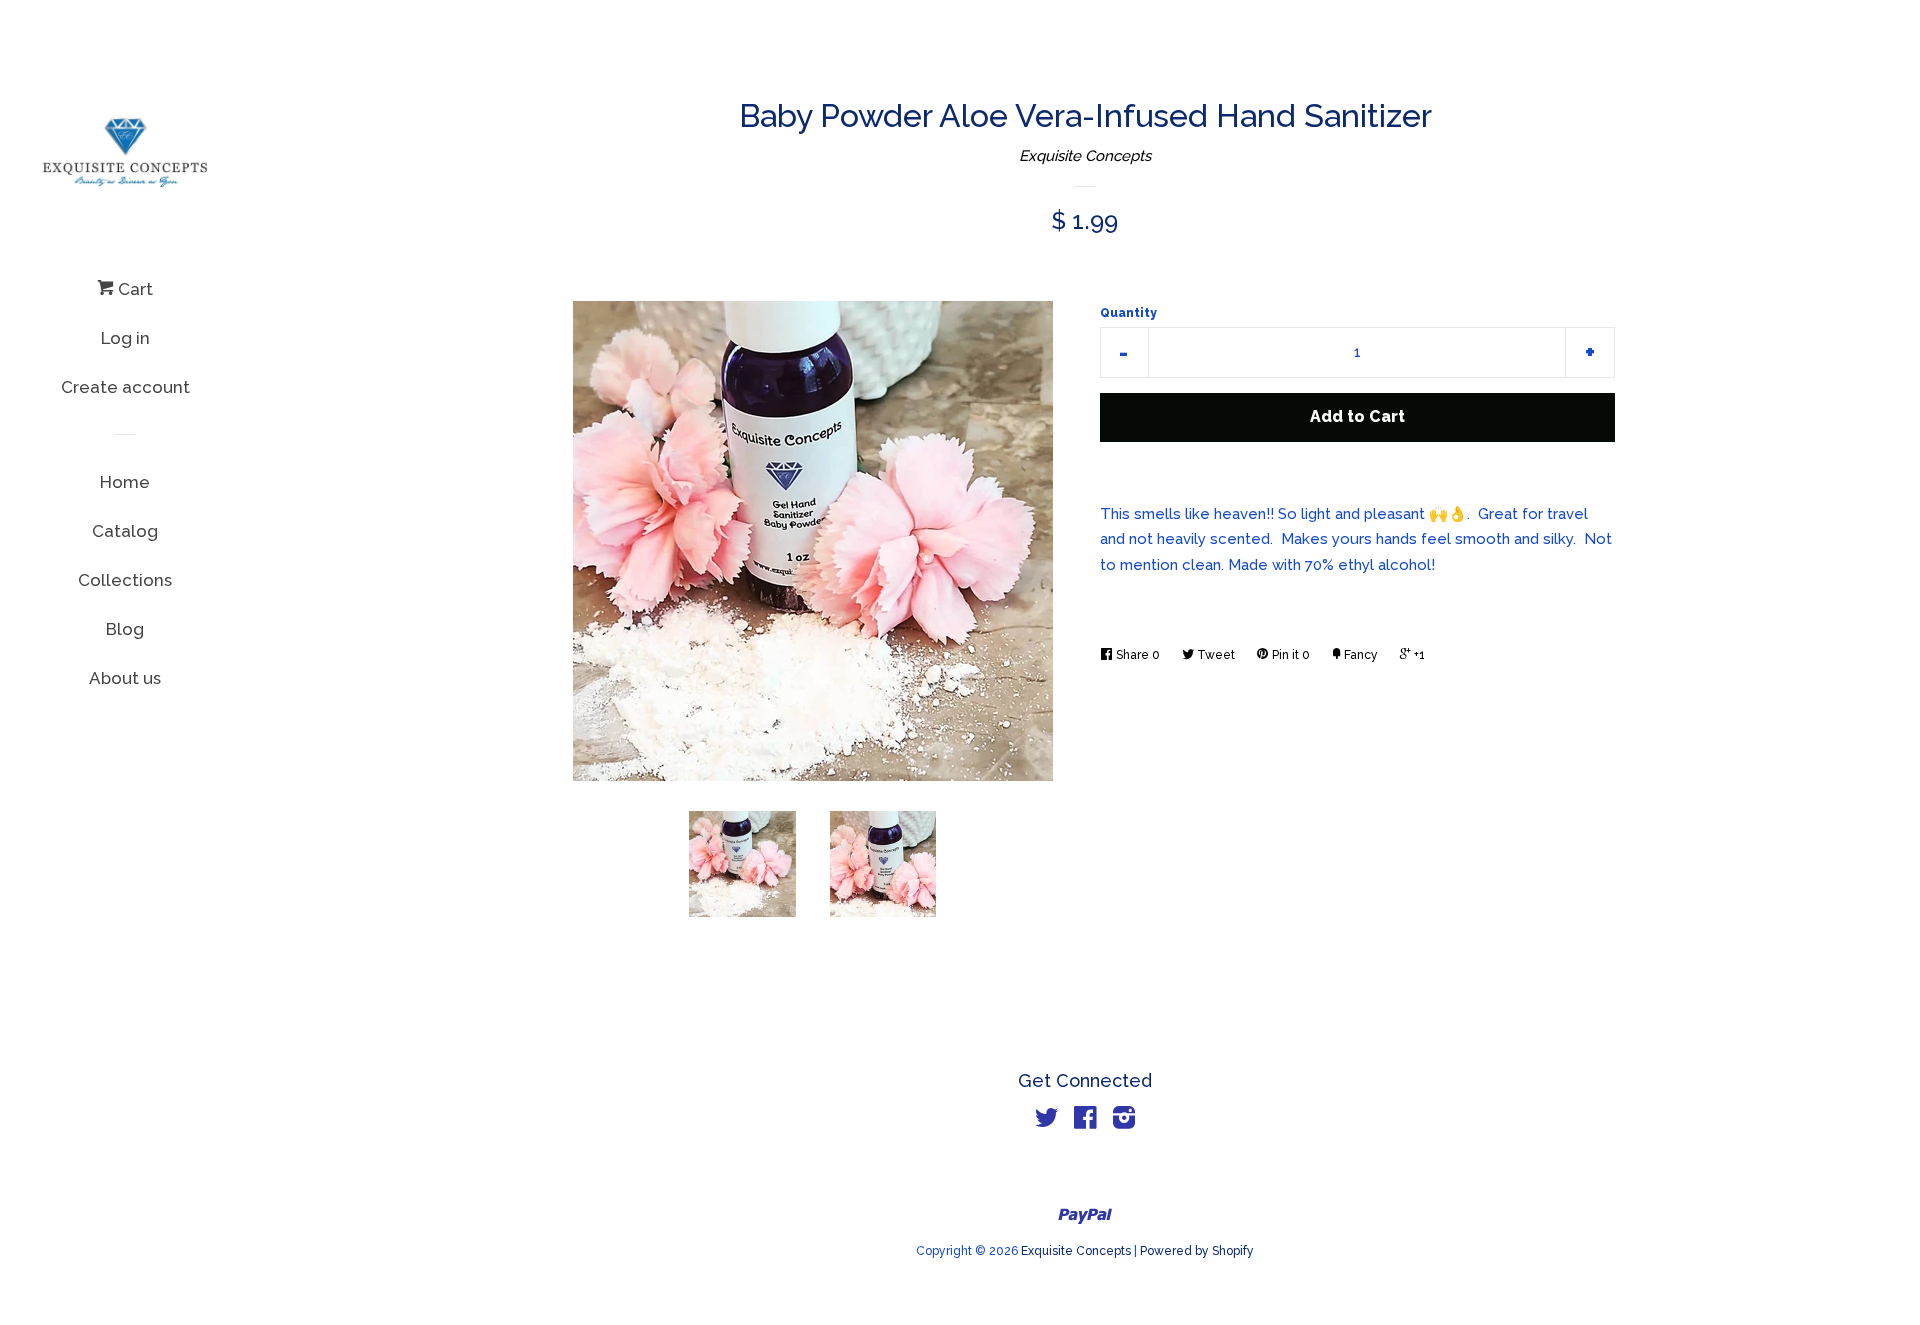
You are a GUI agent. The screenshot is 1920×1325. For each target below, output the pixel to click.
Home (125, 482)
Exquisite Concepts (1085, 156)
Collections (125, 580)
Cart (133, 289)
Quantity (1128, 313)
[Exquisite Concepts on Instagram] (1124, 1122)
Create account (125, 387)
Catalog (125, 531)
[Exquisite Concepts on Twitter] (1047, 1122)
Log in (125, 338)
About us (125, 678)
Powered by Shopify (1197, 1251)
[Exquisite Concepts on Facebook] (1085, 1122)
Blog (125, 629)
